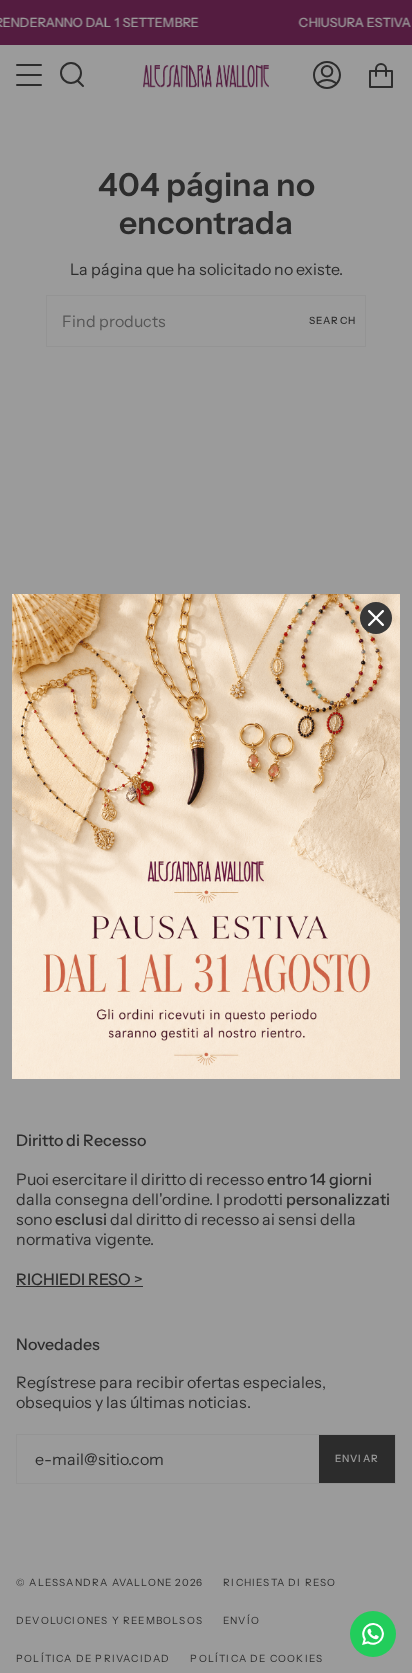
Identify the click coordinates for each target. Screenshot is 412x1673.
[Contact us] (373, 1634)
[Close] (376, 618)
